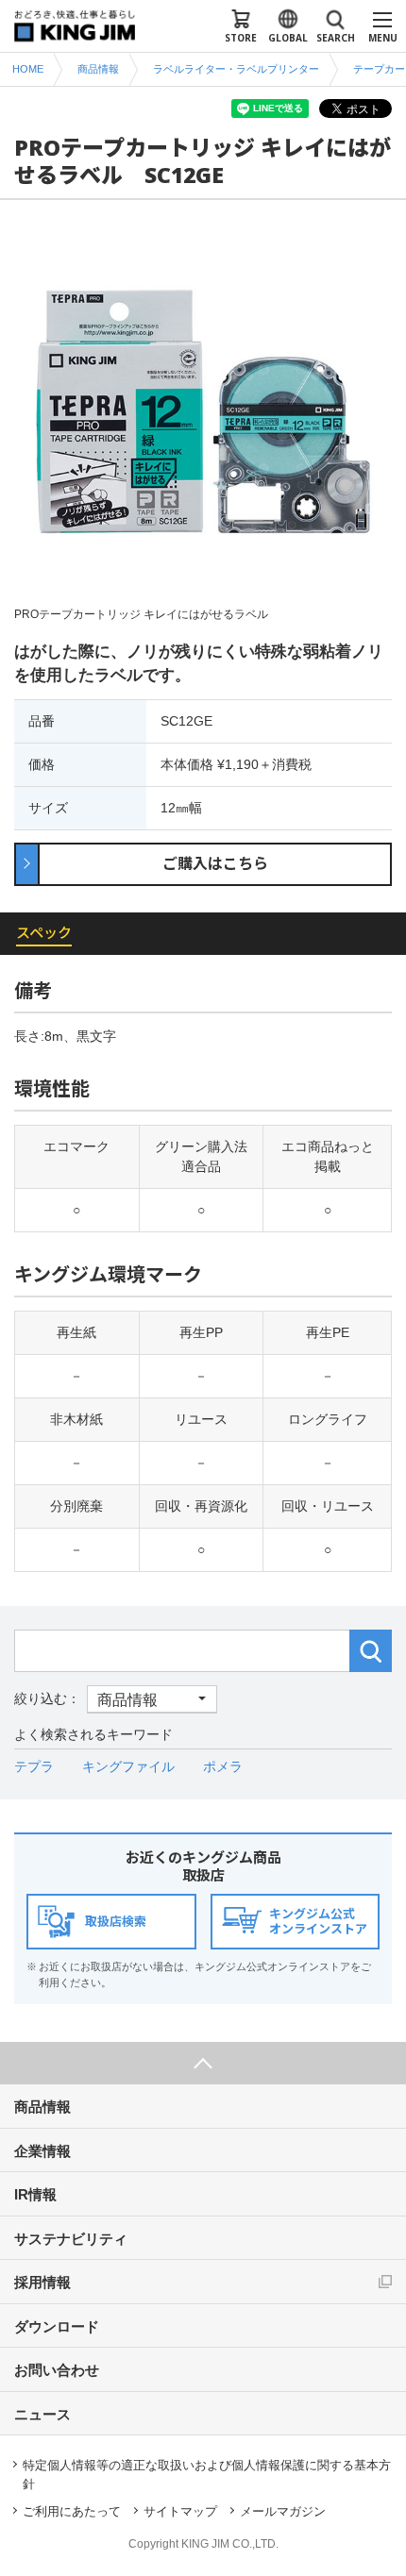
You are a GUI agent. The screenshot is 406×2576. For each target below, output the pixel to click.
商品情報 (42, 2107)
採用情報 (42, 2282)
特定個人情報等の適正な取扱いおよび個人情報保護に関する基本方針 (207, 2475)
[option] (203, 423)
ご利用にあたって (72, 2511)
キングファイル (128, 1766)
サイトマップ (180, 2511)
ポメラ (223, 1766)
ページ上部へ (203, 2063)
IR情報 (35, 2194)
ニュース (42, 2414)
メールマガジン (283, 2511)
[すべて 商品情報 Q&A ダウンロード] (116, 1698)
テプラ (34, 1766)
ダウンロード (57, 2326)
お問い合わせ (57, 2370)
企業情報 (42, 2151)
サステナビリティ (71, 2239)
